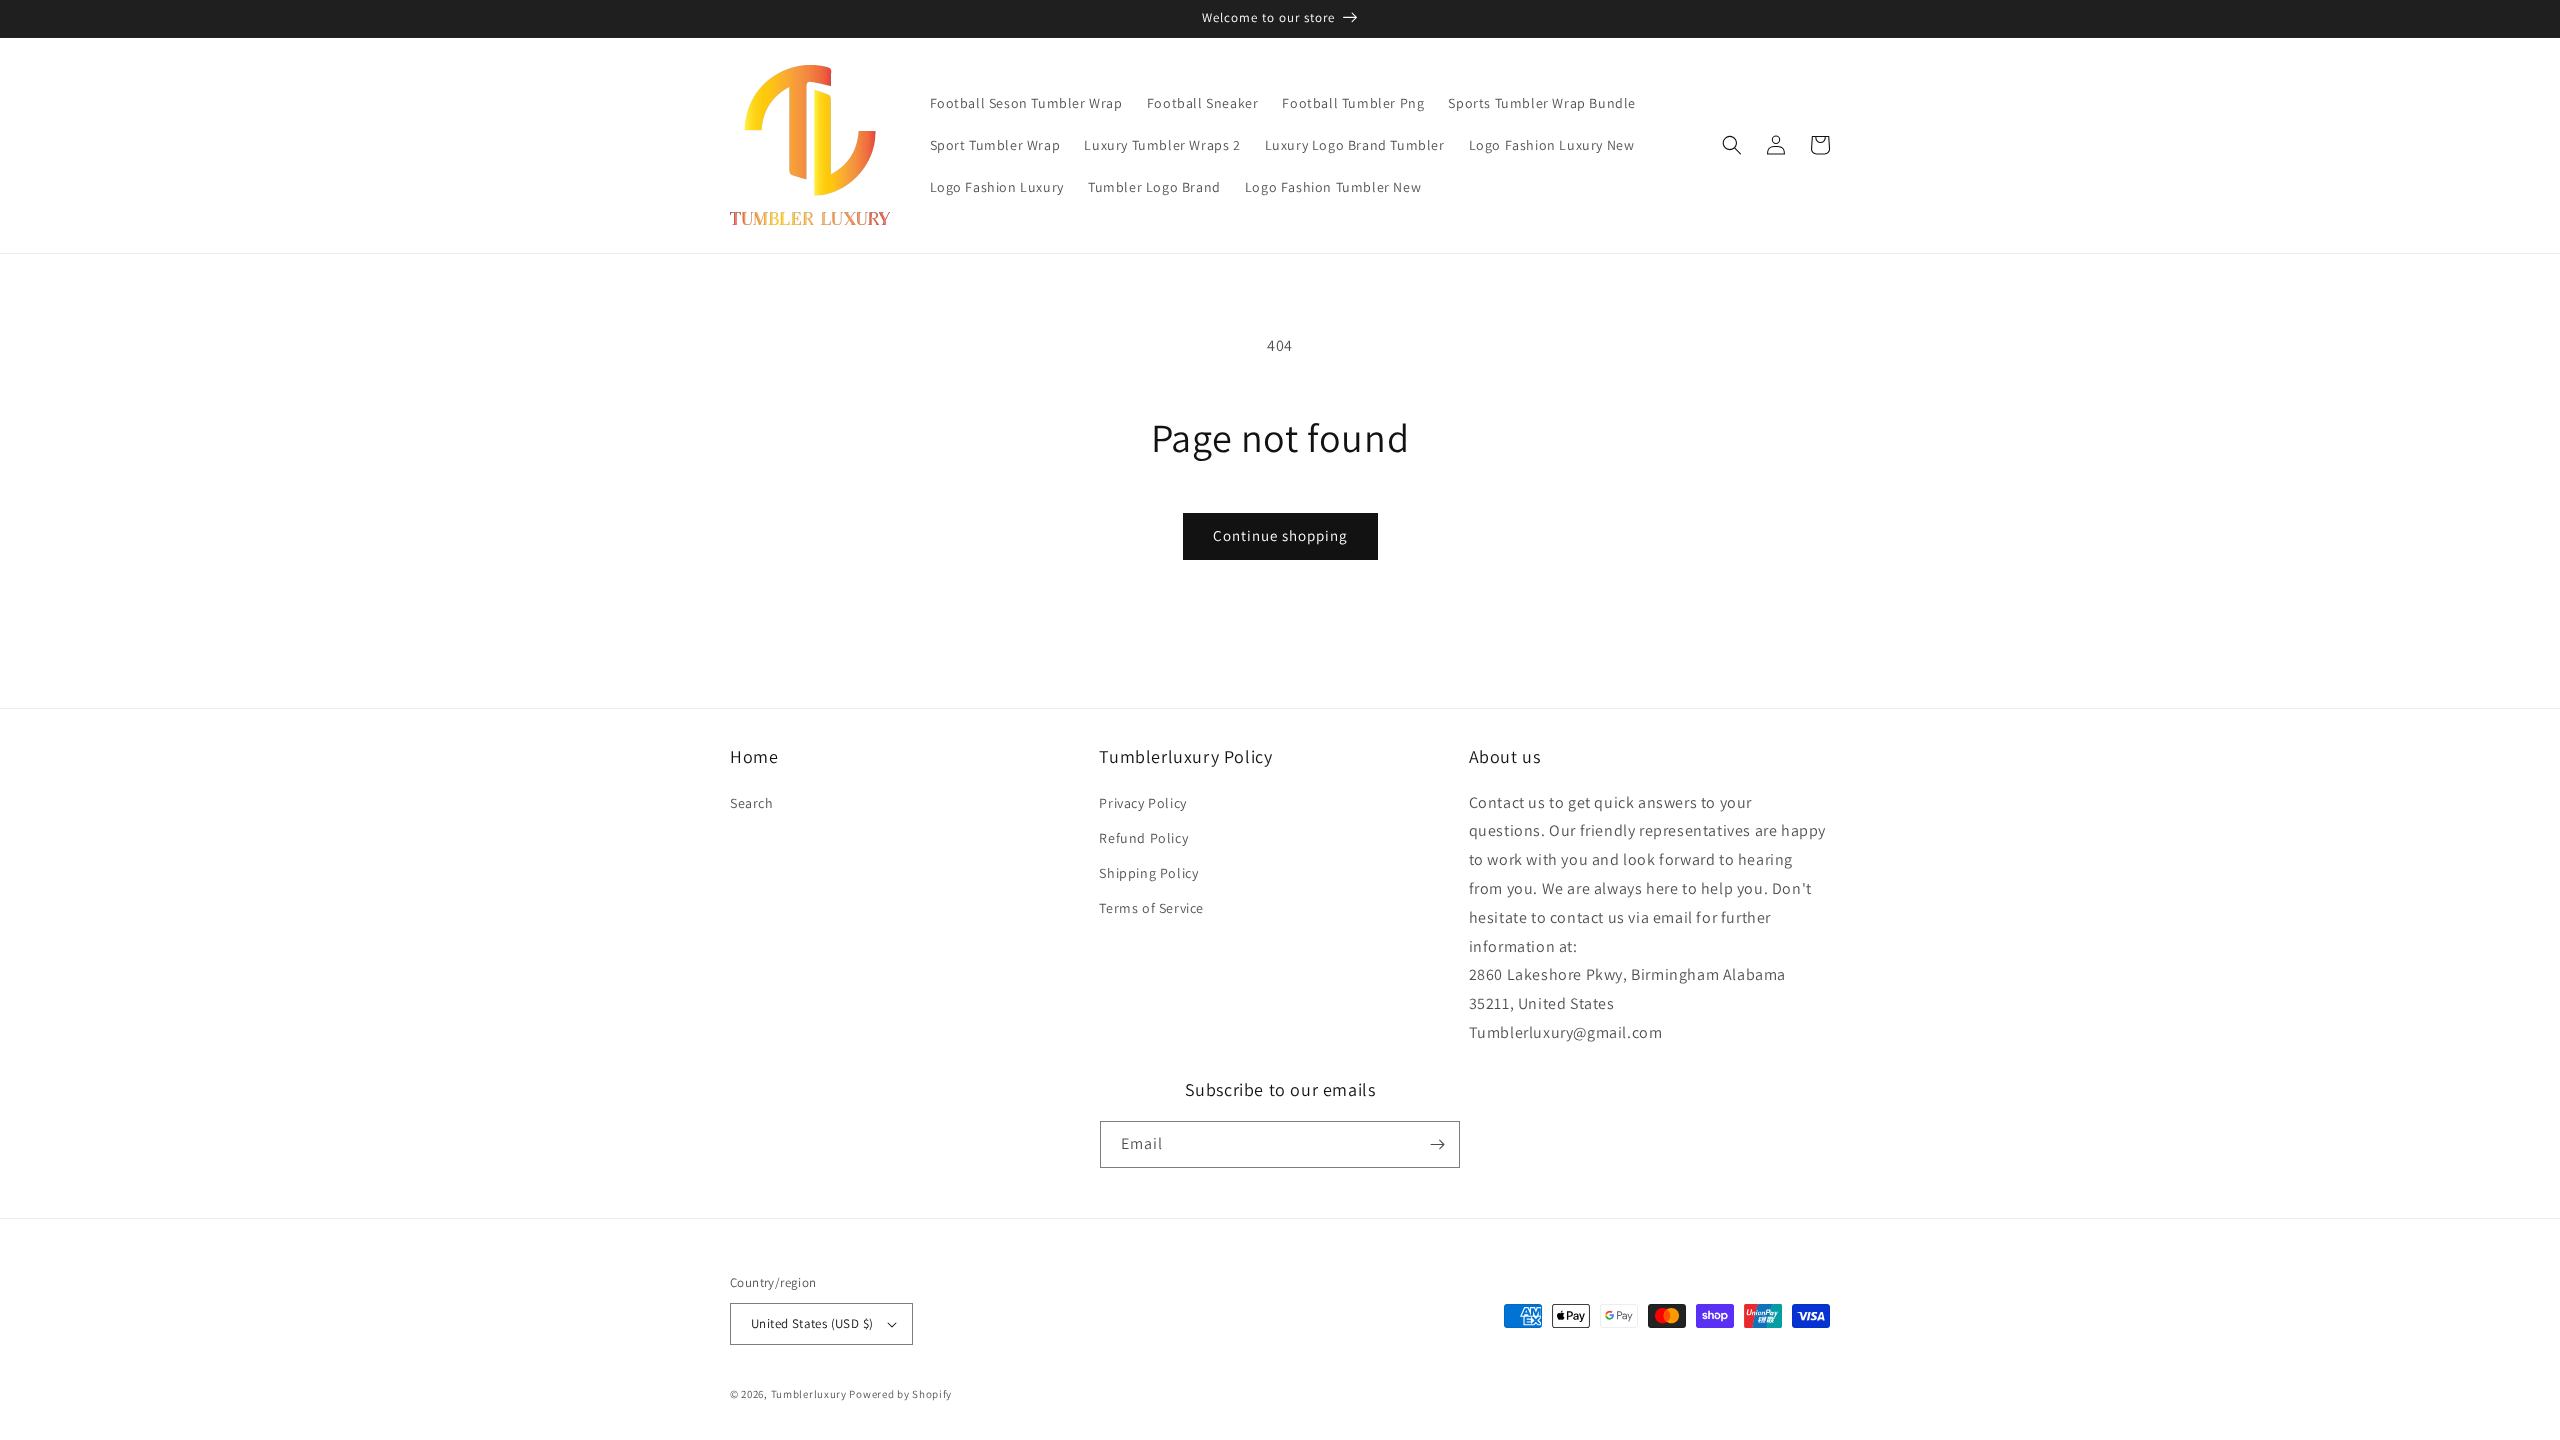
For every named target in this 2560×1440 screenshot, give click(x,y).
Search (752, 803)
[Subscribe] (1437, 1144)
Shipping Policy (1148, 873)
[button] (1732, 145)
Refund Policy (1143, 838)
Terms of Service (1151, 908)
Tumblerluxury (809, 1394)
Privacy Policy (1142, 803)
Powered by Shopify (900, 1394)
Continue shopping (1280, 535)
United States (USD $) (812, 1323)
